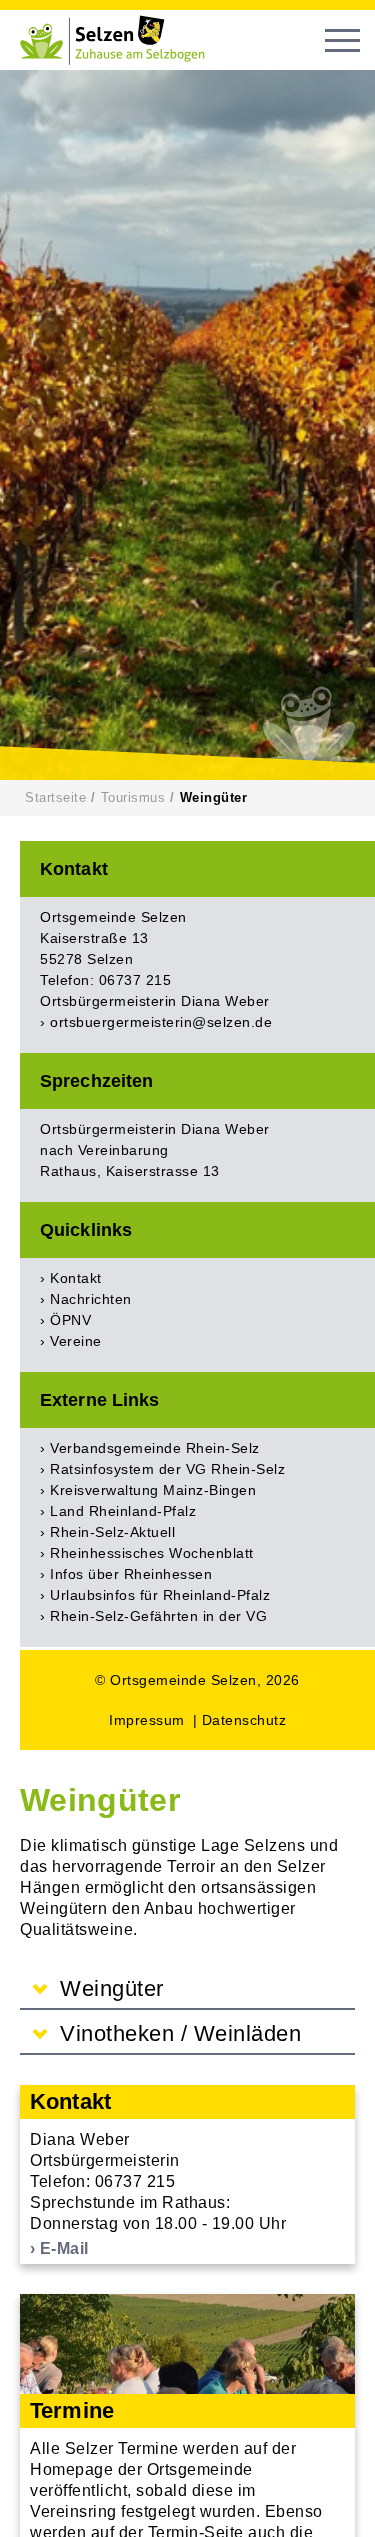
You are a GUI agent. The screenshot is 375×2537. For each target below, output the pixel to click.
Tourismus (133, 797)
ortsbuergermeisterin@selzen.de (161, 1022)
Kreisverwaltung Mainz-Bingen (153, 1490)
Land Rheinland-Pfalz (123, 1511)
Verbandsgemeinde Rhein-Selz (155, 1448)
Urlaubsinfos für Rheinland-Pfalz (160, 1595)
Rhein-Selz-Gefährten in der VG (158, 1616)
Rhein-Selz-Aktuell (112, 1532)
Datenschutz (244, 1720)
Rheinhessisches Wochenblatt (152, 1553)
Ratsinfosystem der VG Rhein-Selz (167, 1469)
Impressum (147, 1720)
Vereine (76, 1341)
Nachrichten (91, 1299)
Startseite (55, 797)
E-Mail (64, 2248)
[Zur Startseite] (120, 40)
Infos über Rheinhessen (131, 1574)
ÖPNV (70, 1320)
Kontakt (76, 1278)
